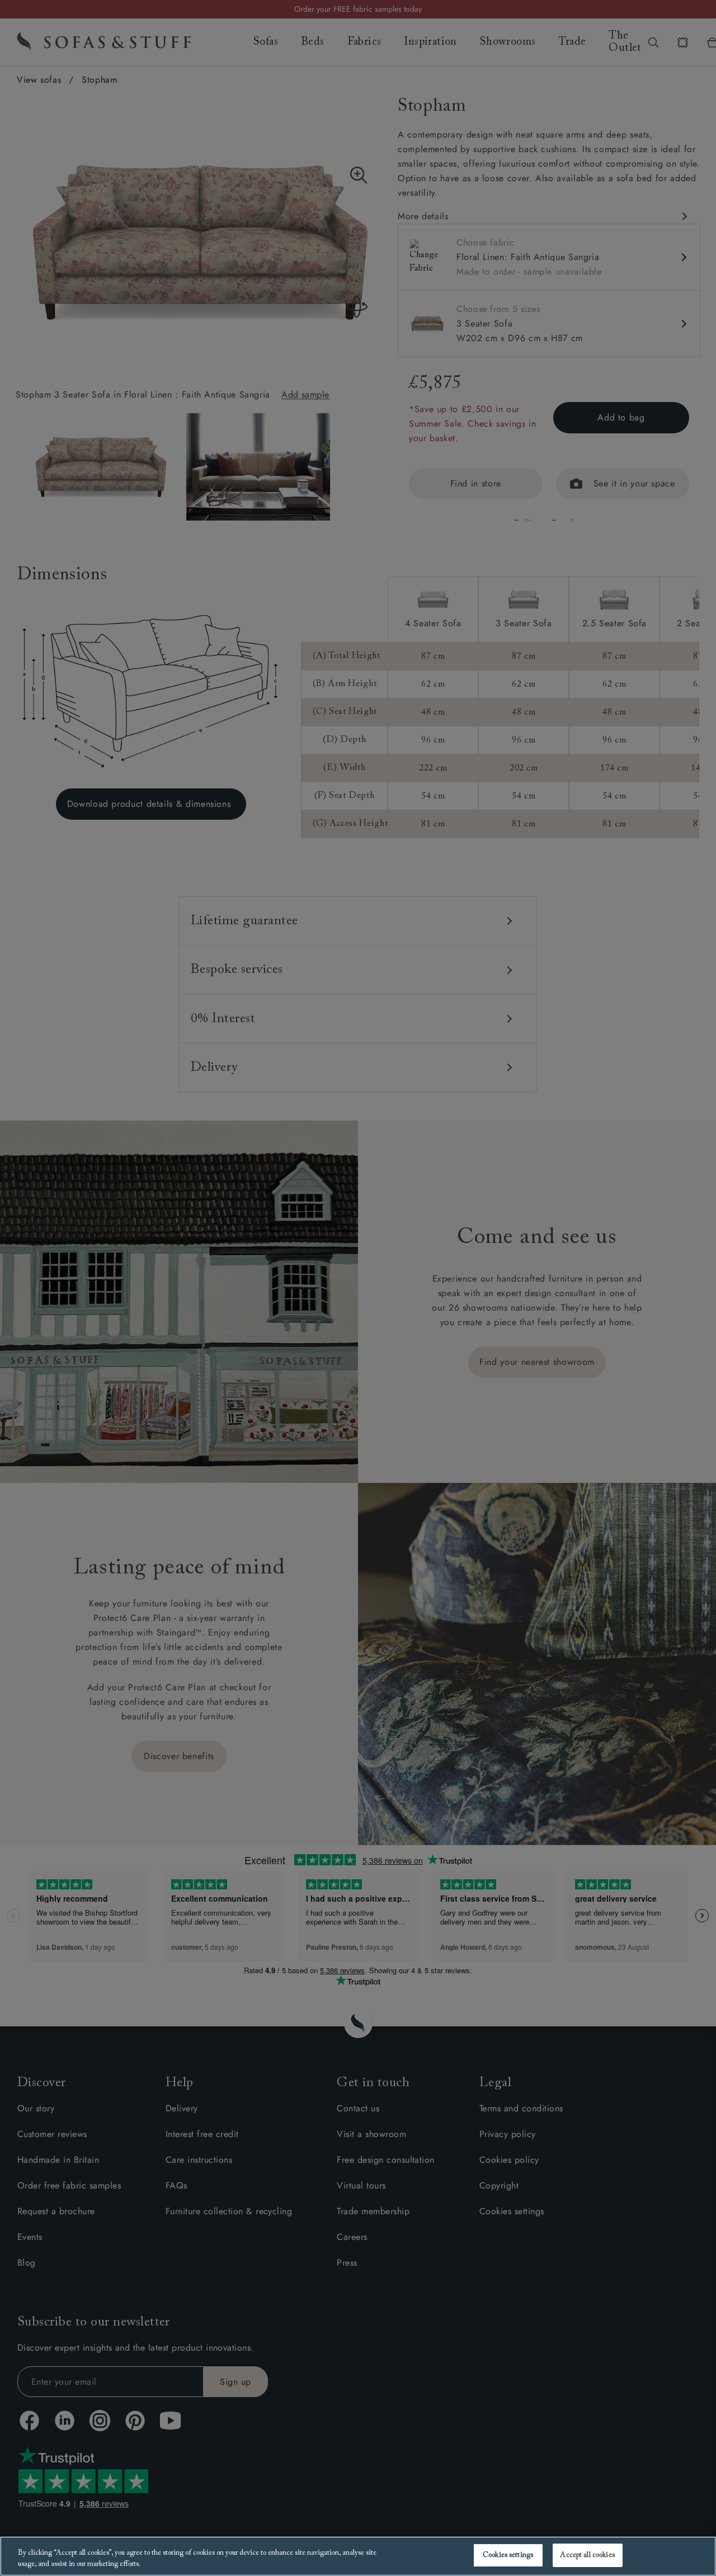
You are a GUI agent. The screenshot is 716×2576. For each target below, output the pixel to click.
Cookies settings (508, 2555)
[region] (358, 2556)
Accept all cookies (587, 2555)
